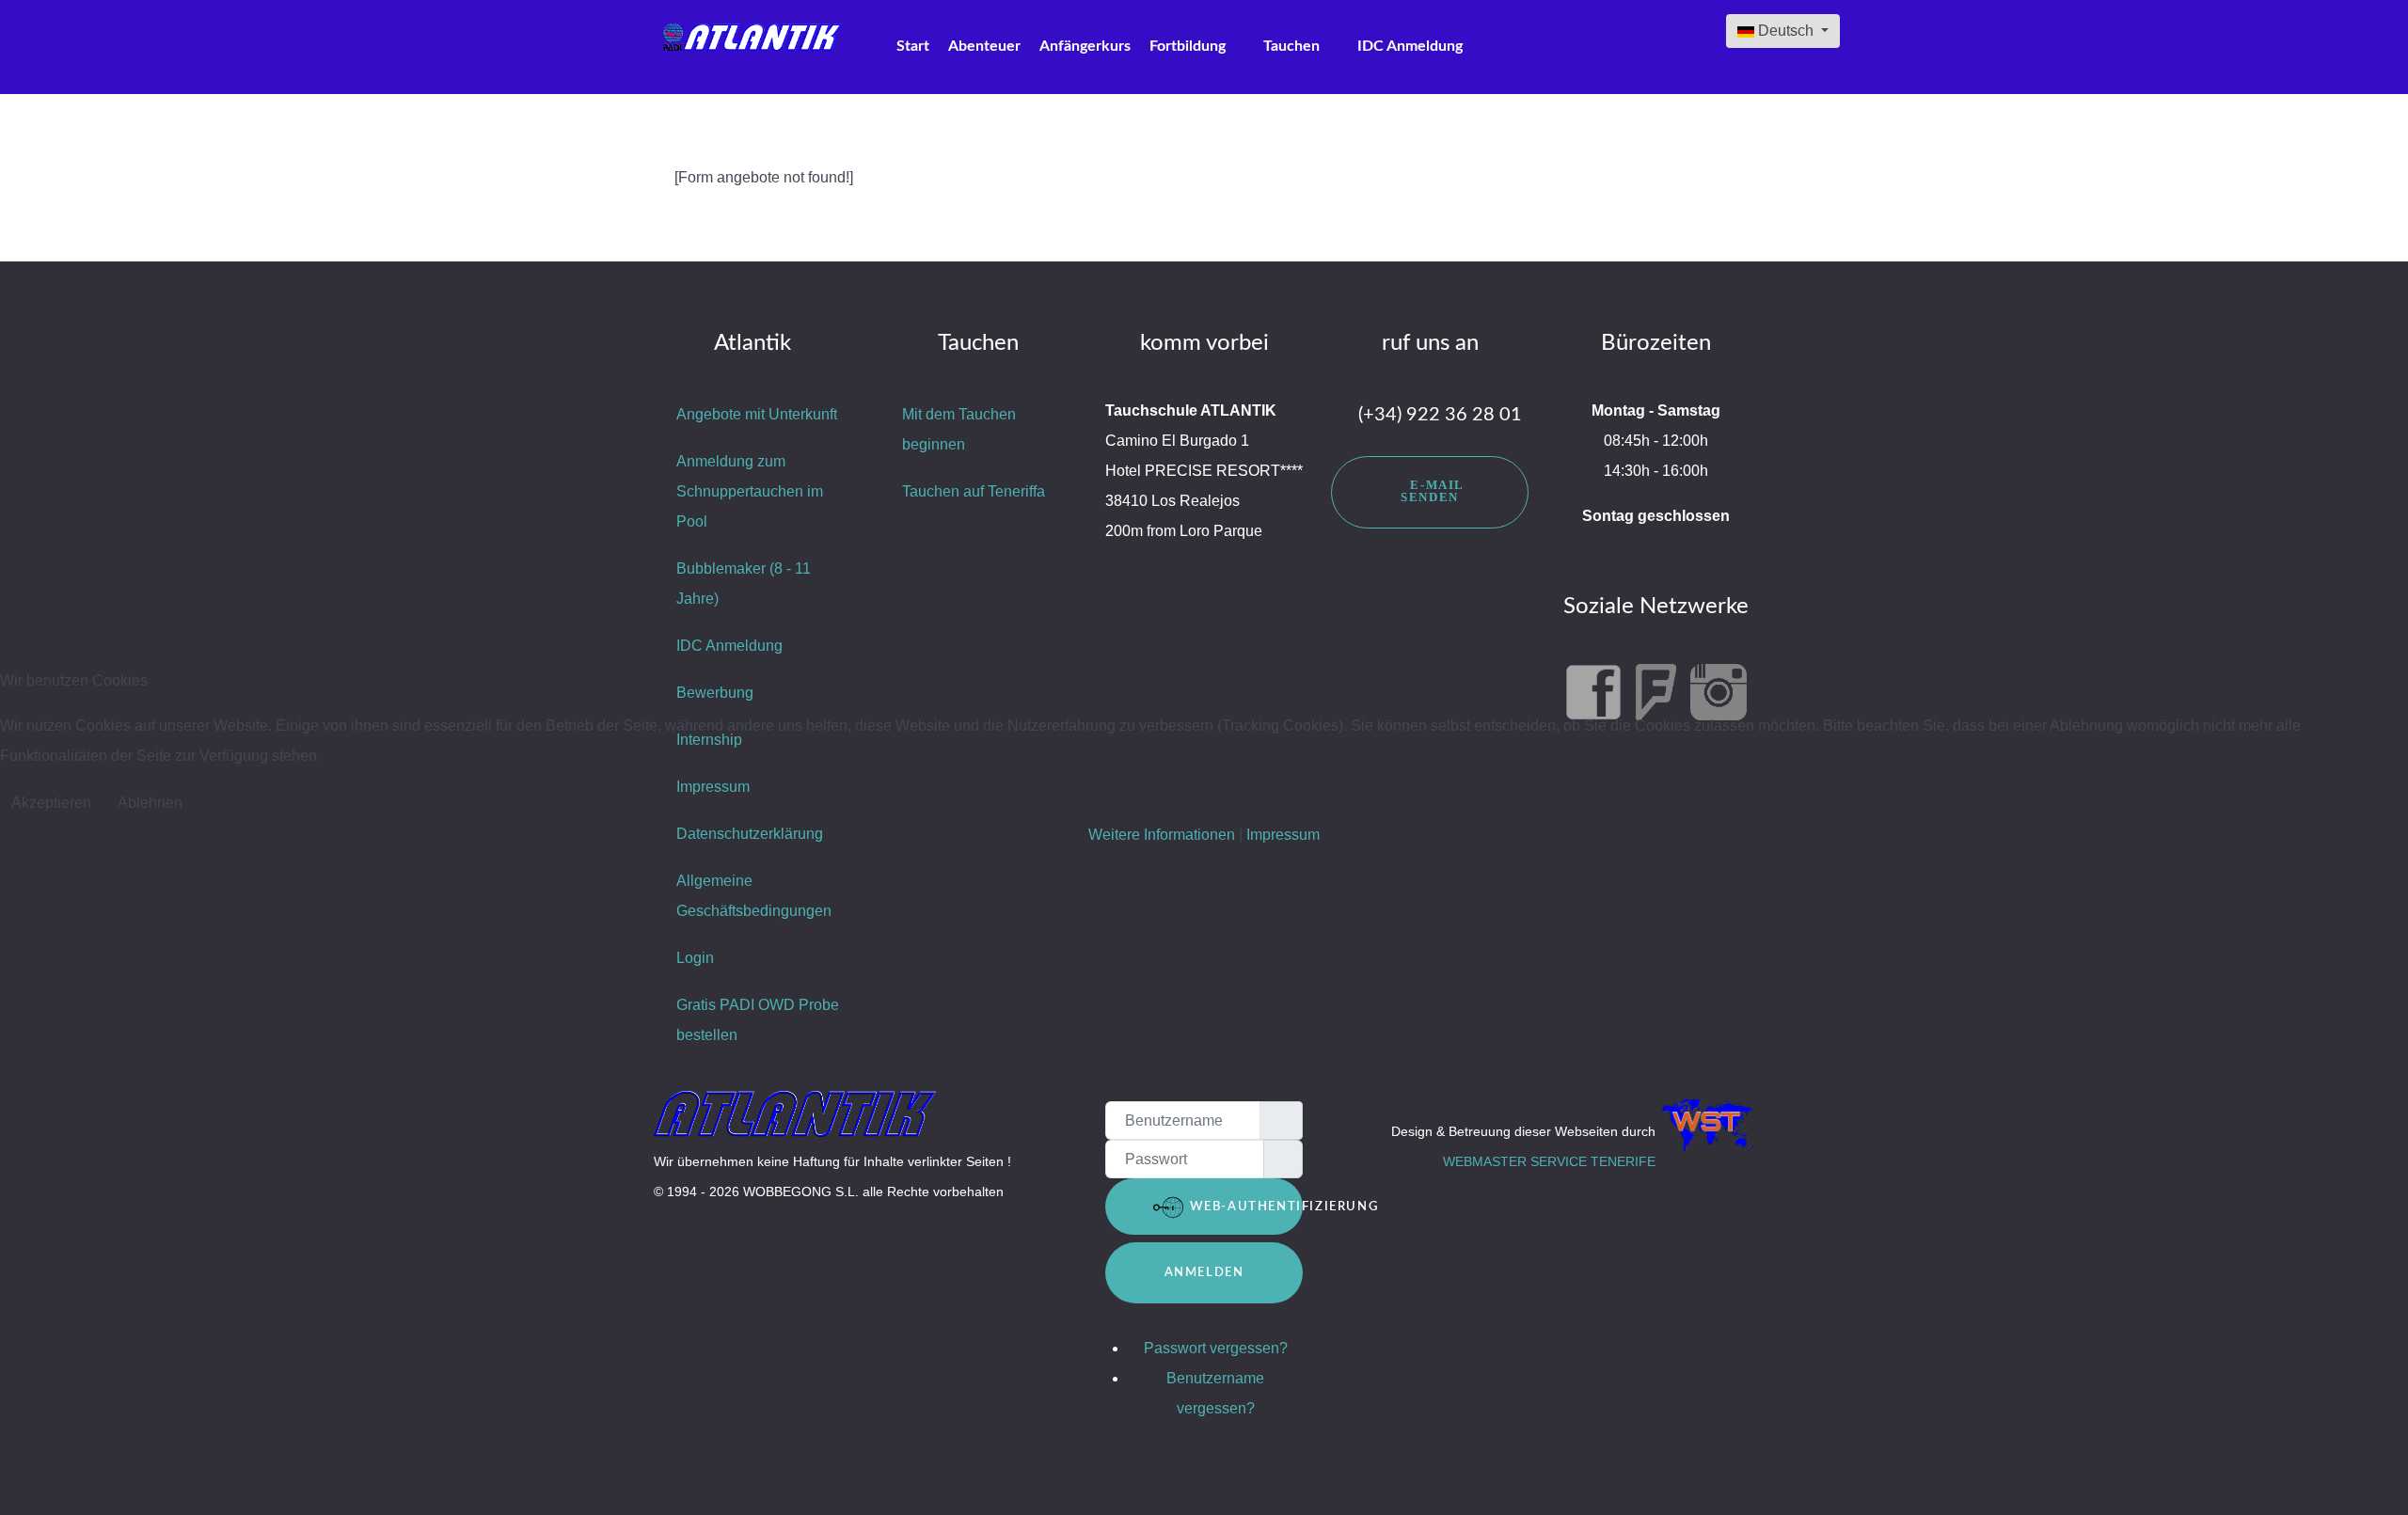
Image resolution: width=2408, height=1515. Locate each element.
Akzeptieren (51, 803)
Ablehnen (150, 803)
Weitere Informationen (1162, 835)
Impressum (1283, 835)
